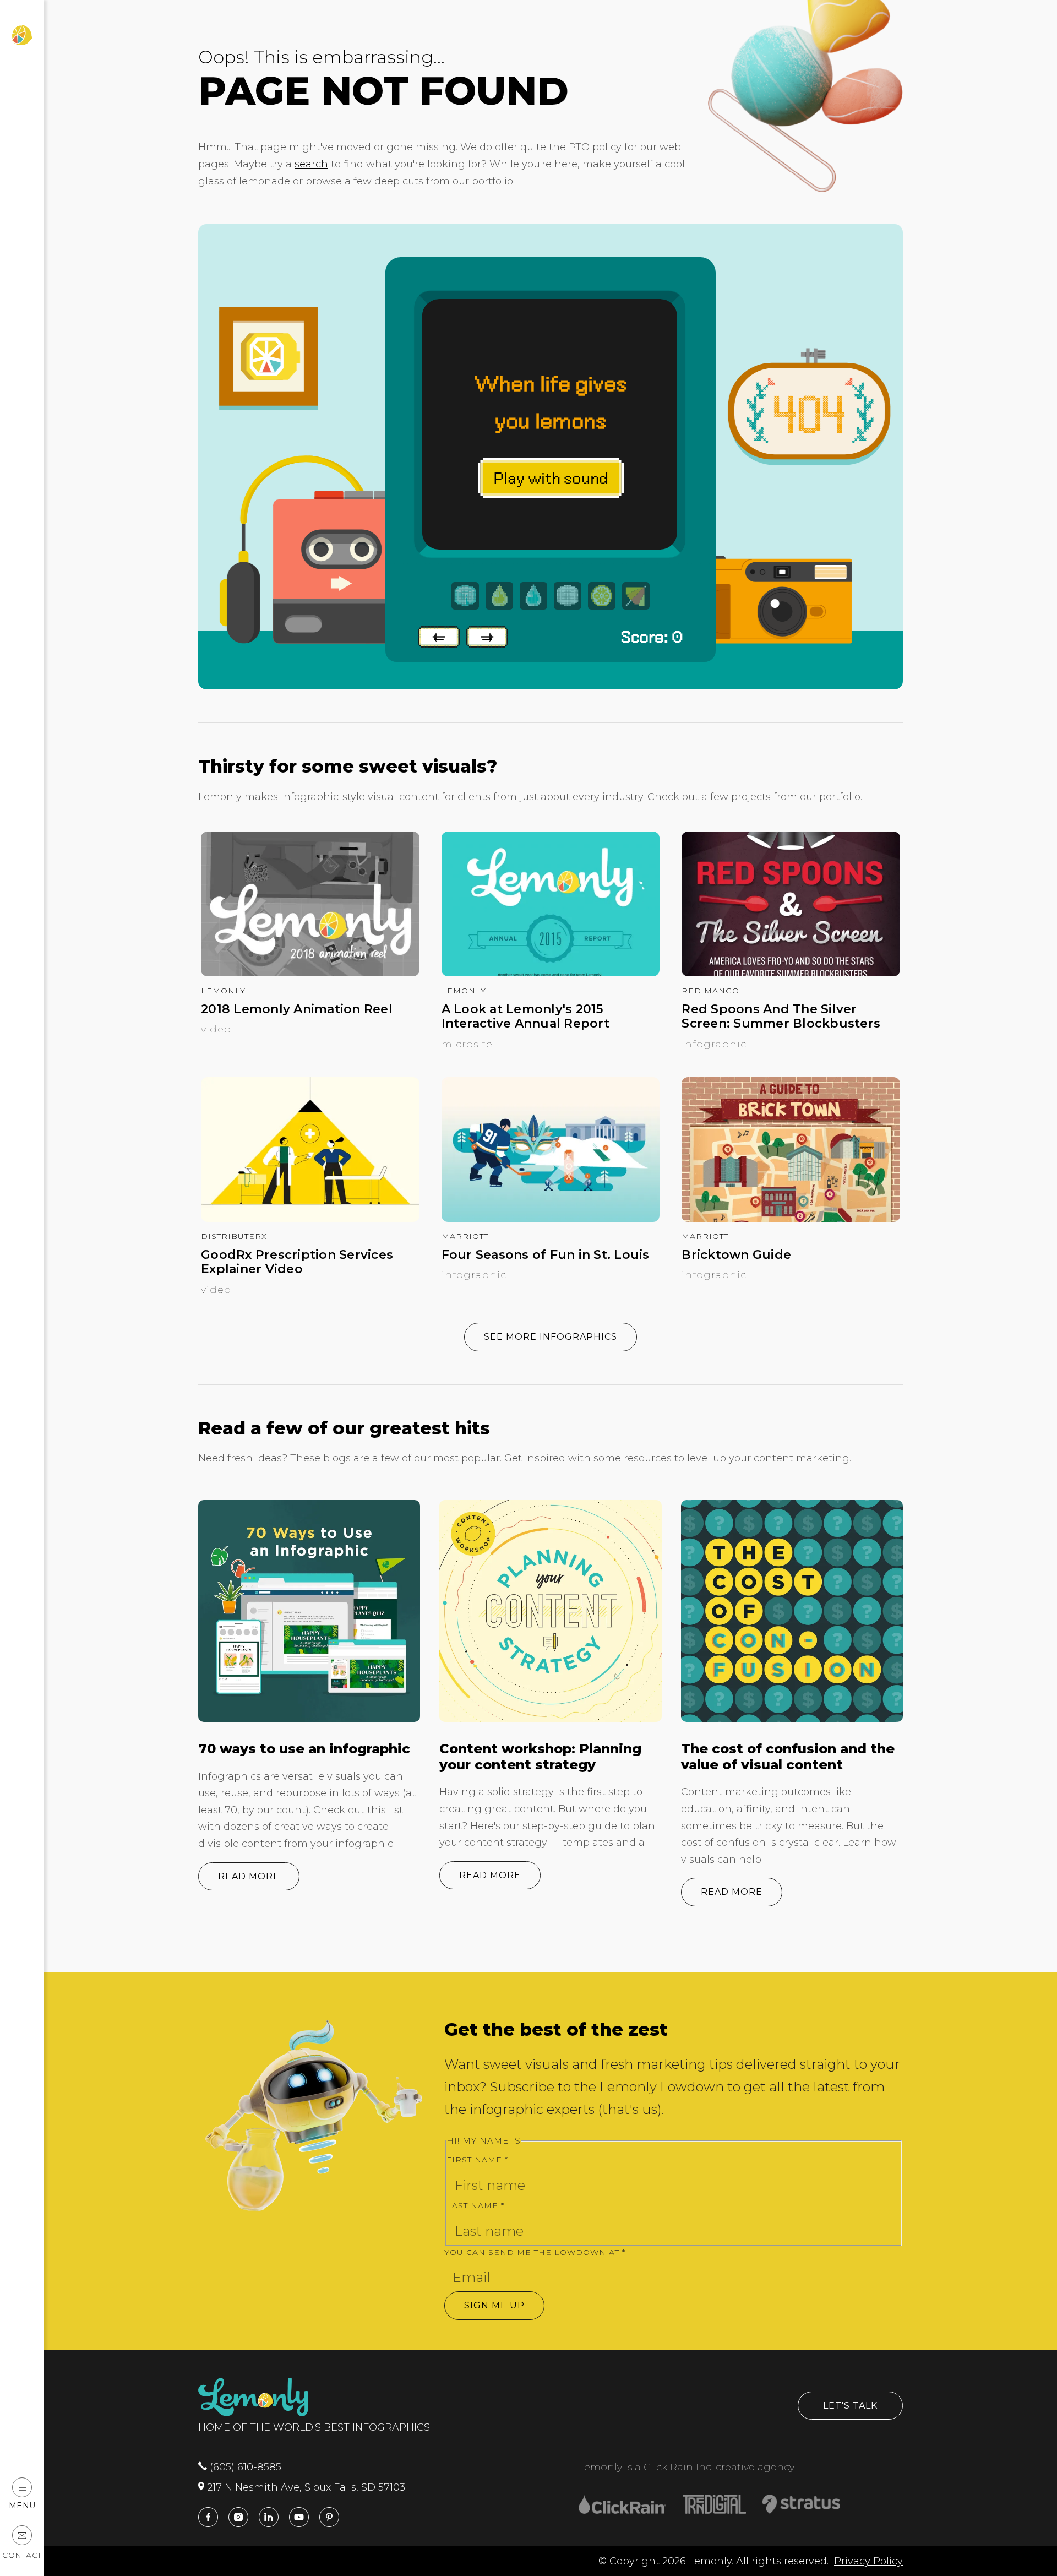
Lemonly (223, 991)
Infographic (714, 1044)
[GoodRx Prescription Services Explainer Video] (310, 1219)
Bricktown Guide (736, 1255)
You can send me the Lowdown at (535, 2252)
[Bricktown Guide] (791, 1219)
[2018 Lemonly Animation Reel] (310, 973)
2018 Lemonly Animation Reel (297, 1009)
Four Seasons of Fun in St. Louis (546, 1255)
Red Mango (710, 991)
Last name (475, 2205)
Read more (249, 1876)
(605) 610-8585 (244, 2467)
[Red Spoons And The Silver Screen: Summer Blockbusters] (791, 973)
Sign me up (494, 2305)
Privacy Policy (868, 2561)
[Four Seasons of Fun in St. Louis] (551, 1219)
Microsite (467, 1044)
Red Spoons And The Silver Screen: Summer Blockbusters (781, 1017)
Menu (22, 2505)
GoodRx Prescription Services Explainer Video (297, 1262)
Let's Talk (850, 2406)
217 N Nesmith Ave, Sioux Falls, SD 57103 (305, 2487)
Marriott (465, 1236)
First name (477, 2160)
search (311, 164)
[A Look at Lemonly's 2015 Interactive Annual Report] (551, 973)
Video (216, 1029)
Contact (22, 2555)
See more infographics (551, 1337)
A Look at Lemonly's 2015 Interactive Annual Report (525, 1017)
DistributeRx (234, 1236)
